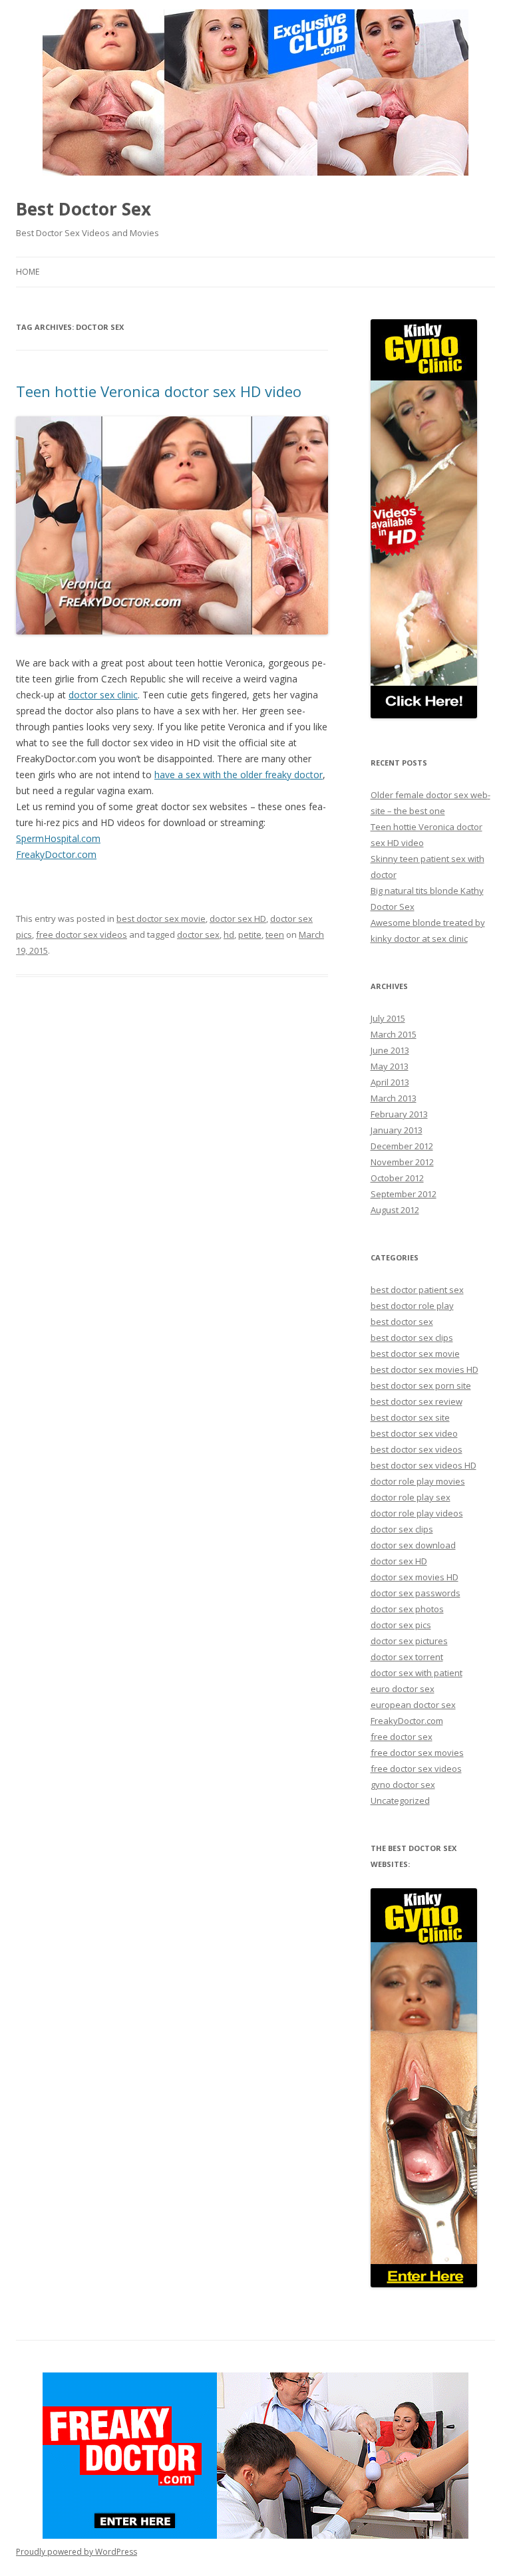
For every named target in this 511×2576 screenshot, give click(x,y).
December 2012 (402, 1146)
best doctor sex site (410, 1417)
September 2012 (404, 1194)
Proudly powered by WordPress (77, 2552)
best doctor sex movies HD (425, 1369)
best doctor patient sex (417, 1290)
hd (229, 934)
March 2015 (394, 1034)
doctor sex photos (407, 1609)
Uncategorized (400, 1800)
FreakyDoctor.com (56, 854)
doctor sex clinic (103, 695)
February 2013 (399, 1114)
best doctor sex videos (417, 1449)
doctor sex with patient (417, 1673)
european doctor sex (413, 1705)
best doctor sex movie (161, 919)
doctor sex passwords (416, 1593)
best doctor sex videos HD (424, 1465)
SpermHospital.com (58, 838)
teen (275, 934)
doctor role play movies (418, 1481)
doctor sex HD (238, 919)
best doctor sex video (414, 1433)
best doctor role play (412, 1306)
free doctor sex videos (82, 934)
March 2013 (394, 1098)
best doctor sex (402, 1322)
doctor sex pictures (409, 1641)
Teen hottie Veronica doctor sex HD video (159, 391)
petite (250, 934)
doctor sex (198, 934)
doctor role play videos (417, 1513)
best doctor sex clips (412, 1338)
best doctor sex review (417, 1401)
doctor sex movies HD (415, 1577)
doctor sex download (413, 1545)
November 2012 (402, 1162)
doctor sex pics (401, 1625)
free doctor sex (402, 1737)
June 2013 (390, 1050)
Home (28, 272)
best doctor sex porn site (421, 1385)
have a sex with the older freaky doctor (239, 775)
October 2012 (397, 1178)
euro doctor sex (403, 1689)
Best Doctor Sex (84, 209)
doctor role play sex (411, 1497)
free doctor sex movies (417, 1753)
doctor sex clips (402, 1529)
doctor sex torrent (407, 1657)
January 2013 (397, 1130)
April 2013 (390, 1082)
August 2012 (395, 1210)
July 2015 (388, 1018)
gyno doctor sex (403, 1785)
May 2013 (390, 1066)
